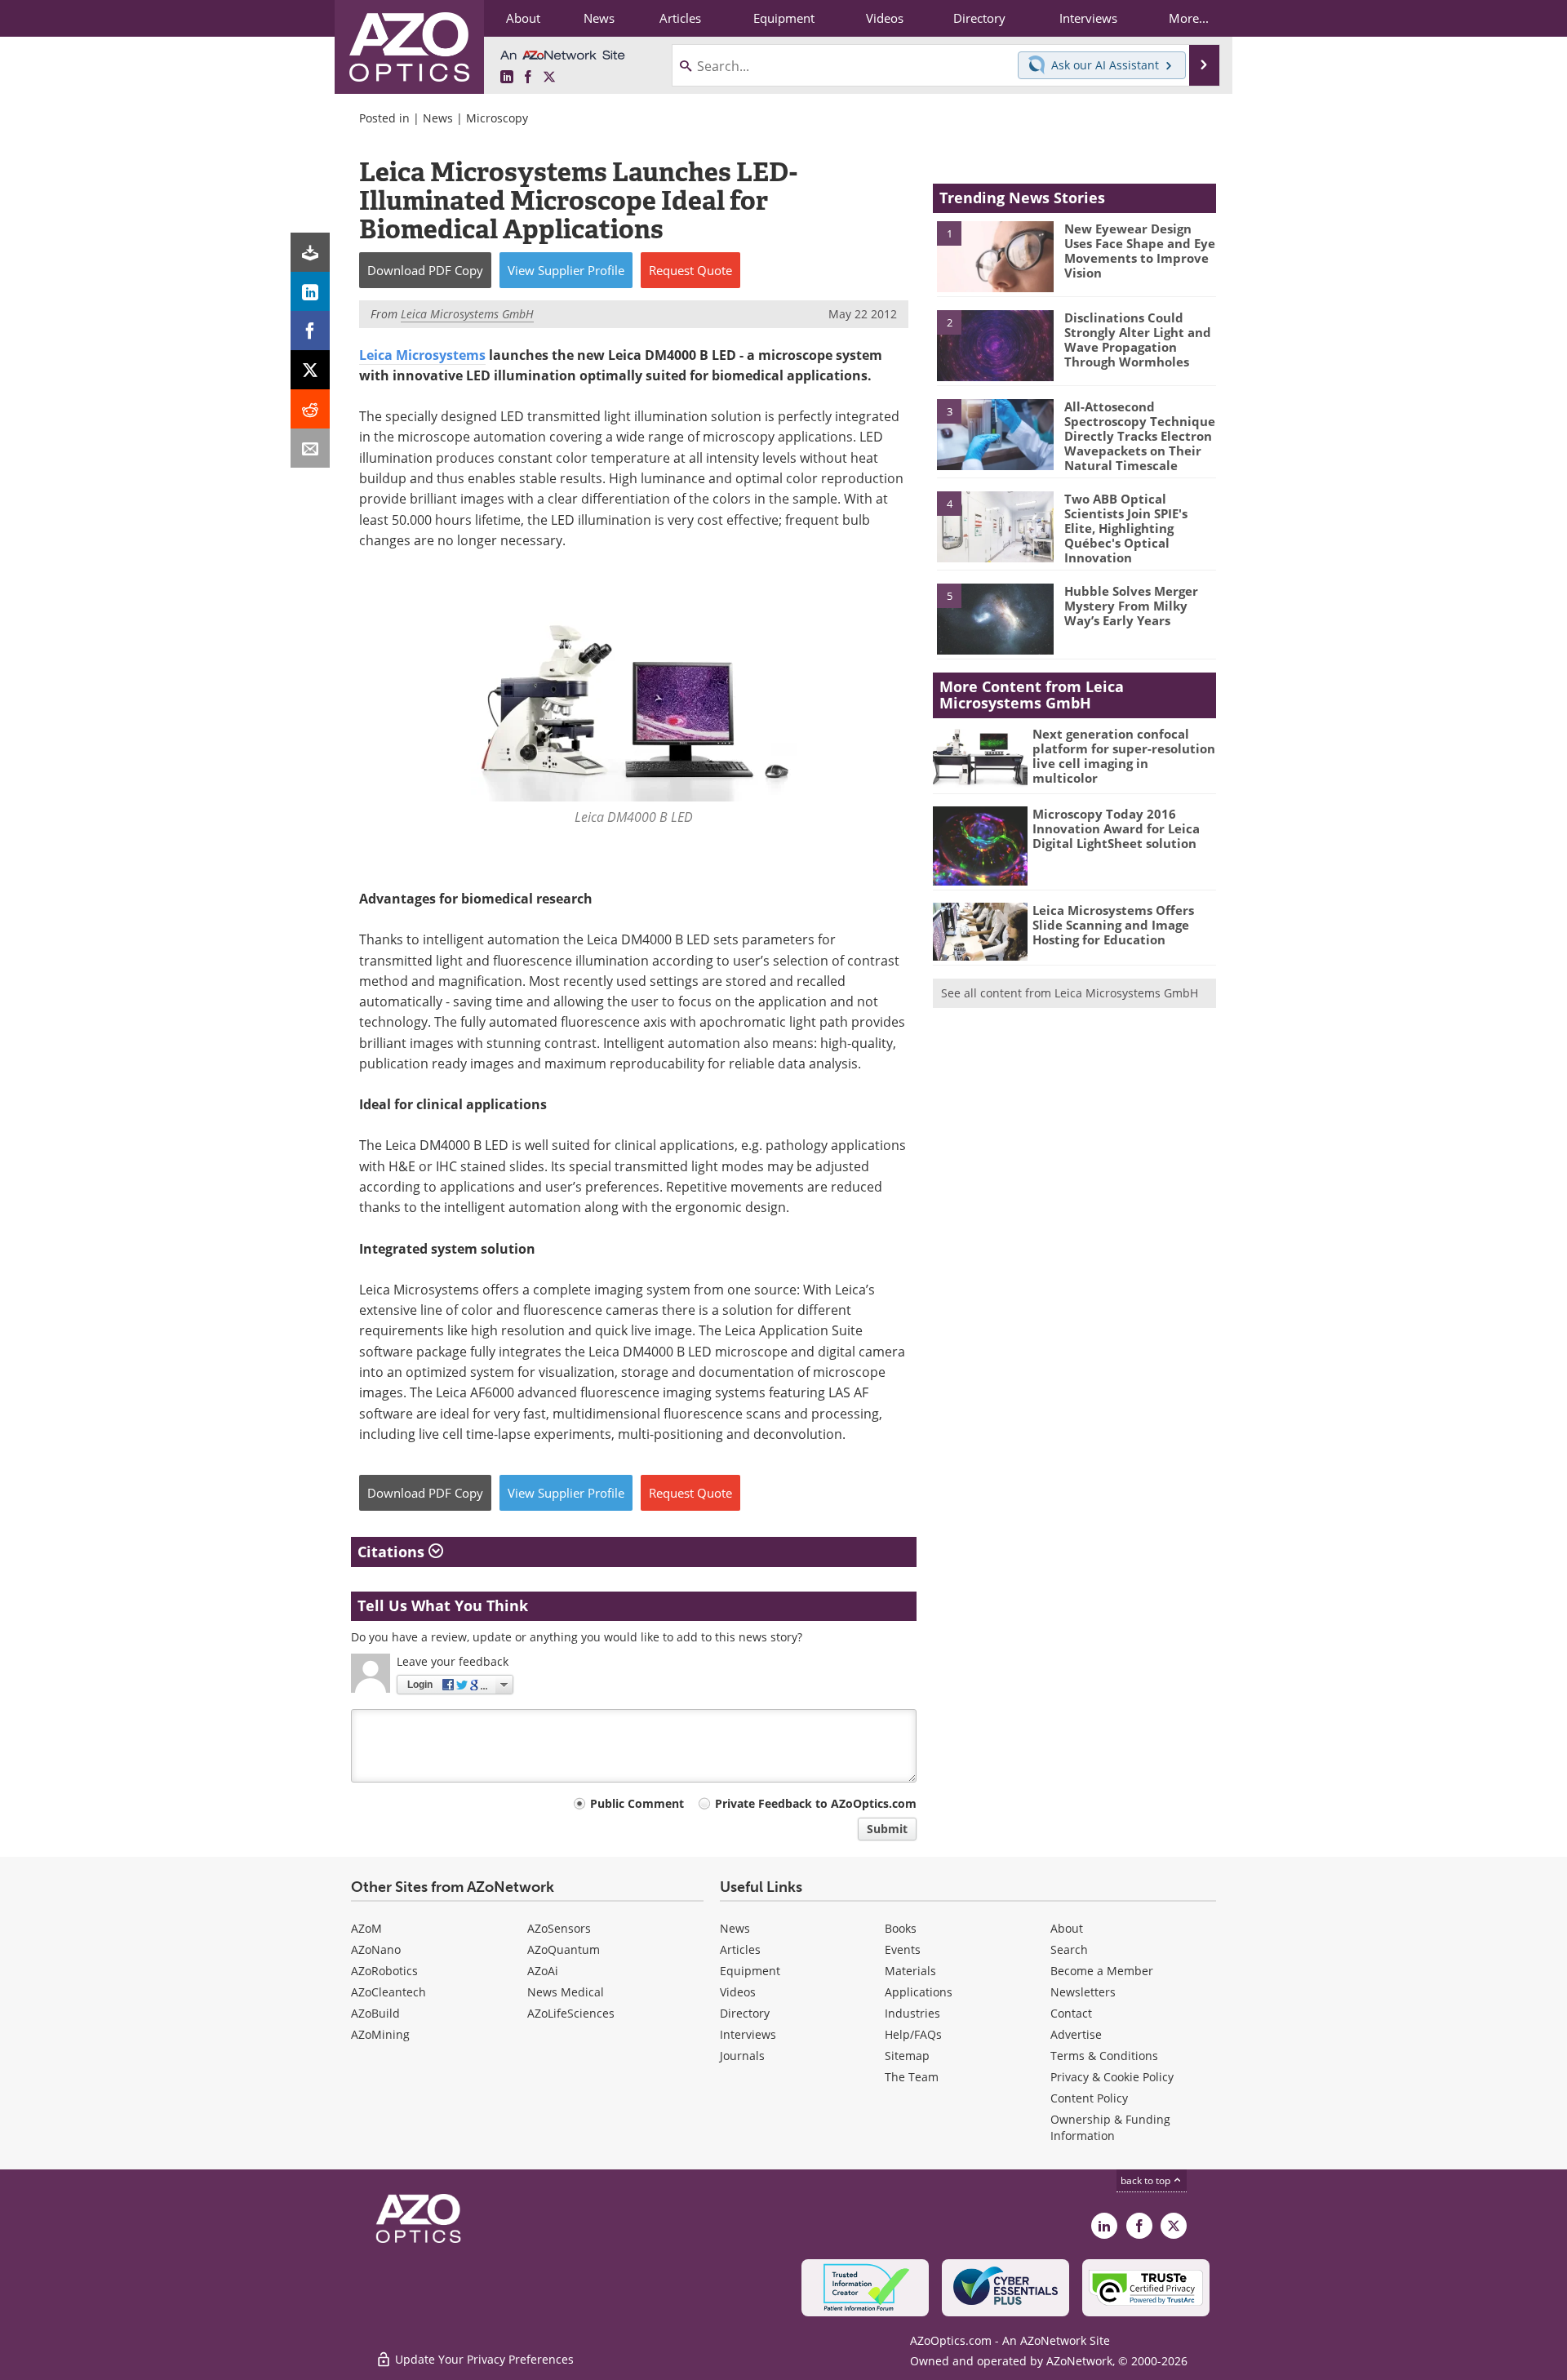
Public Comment (637, 1803)
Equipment (750, 1971)
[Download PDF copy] (310, 252)
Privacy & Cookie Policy (1112, 2077)
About (1067, 1928)
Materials (910, 1971)
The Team (912, 2077)
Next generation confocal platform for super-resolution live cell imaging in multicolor (1124, 756)
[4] (995, 526)
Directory (745, 2013)
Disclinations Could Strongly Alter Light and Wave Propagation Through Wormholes (1138, 340)
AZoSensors (559, 1928)
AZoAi (543, 1971)
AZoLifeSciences (571, 2013)
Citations (393, 1552)
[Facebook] (310, 331)
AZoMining (380, 2034)
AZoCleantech (388, 1992)
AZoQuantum (564, 1949)
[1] (995, 255)
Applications (919, 1992)
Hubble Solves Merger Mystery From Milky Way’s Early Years (1131, 606)
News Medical (566, 1992)
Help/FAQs (913, 2034)
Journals (742, 2056)
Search (1069, 1949)
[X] (310, 370)
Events (903, 1949)
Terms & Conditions (1104, 2056)
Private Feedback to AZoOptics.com (816, 1803)
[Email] (310, 448)
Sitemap (907, 2056)
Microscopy (497, 118)
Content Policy (1089, 2098)
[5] (995, 618)
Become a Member (1102, 1971)
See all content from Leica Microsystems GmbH (1070, 993)
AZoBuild (375, 2013)
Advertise (1076, 2034)
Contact (1071, 2013)
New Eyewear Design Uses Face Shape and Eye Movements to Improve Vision (1140, 251)
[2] (995, 344)
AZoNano (376, 1949)
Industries (912, 2013)
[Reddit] (310, 409)
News (438, 118)
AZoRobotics (384, 1971)
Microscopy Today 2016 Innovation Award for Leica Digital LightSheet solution (1116, 828)
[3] (995, 433)
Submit (887, 1829)
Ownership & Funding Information (1110, 2127)
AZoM (366, 1928)
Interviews (748, 2034)
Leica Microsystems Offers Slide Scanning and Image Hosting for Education (1113, 925)
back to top (1147, 2180)
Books (901, 1928)
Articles (740, 1949)
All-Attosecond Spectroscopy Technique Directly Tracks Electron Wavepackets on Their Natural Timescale (1140, 436)
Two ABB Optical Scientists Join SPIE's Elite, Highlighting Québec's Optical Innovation (1126, 528)
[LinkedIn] (310, 291)
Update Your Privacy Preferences (483, 2359)
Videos (738, 1992)
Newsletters (1083, 1992)
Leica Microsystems (422, 355)
